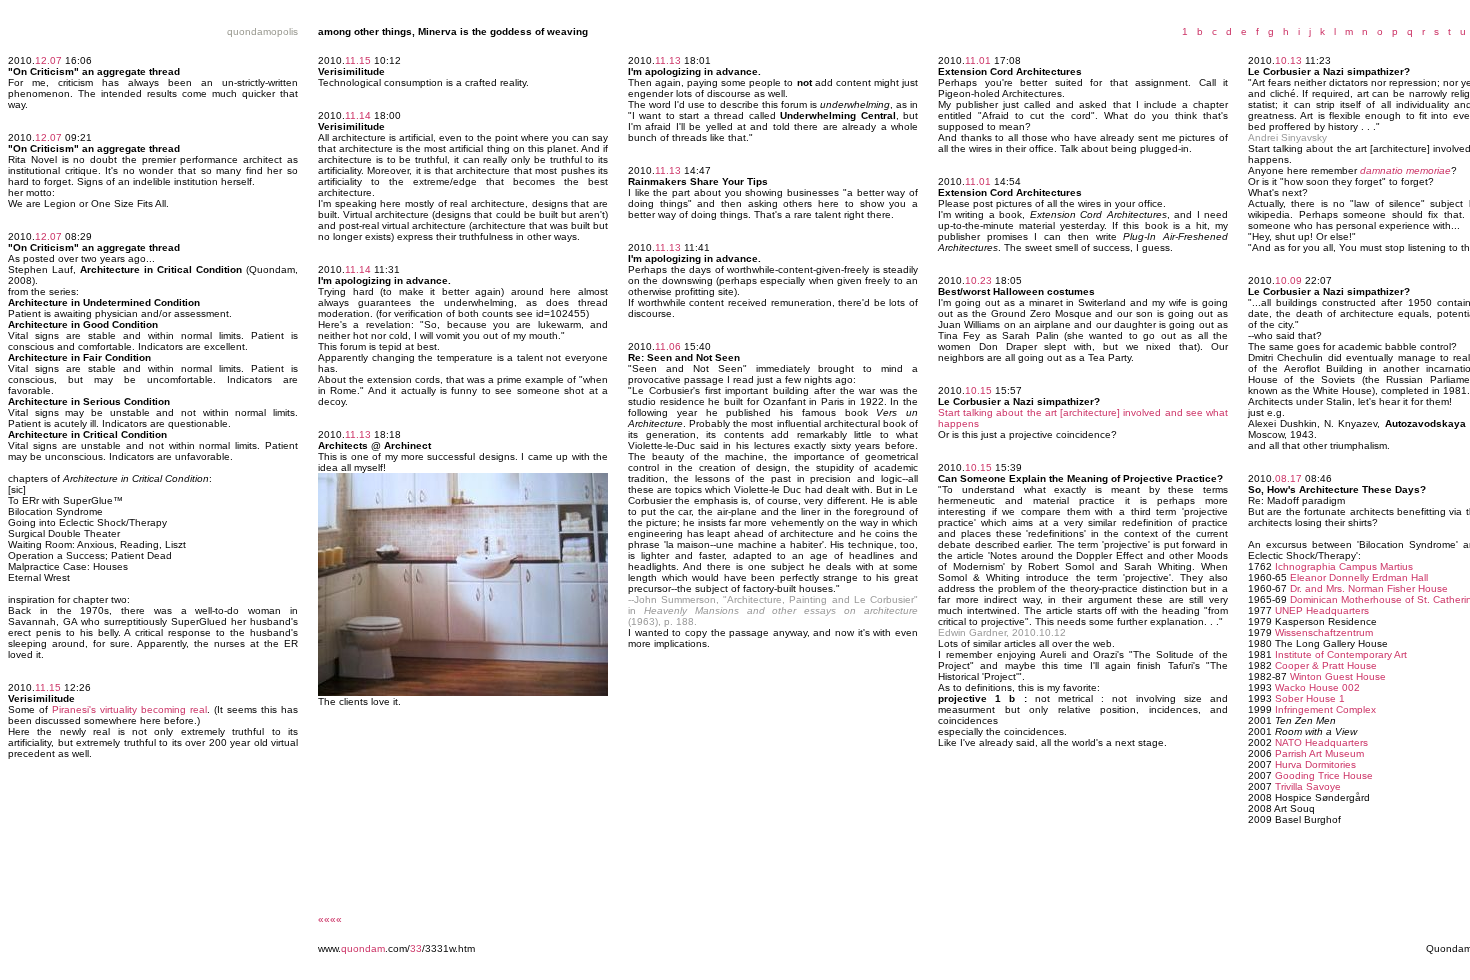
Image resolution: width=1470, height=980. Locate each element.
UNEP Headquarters (1322, 610)
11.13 (358, 434)
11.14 (358, 115)
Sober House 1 (1310, 698)
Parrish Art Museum (1319, 753)
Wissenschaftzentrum (1324, 632)
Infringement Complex (1325, 709)
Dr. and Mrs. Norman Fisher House (1369, 588)
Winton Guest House (1338, 676)
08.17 (1288, 478)
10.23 (978, 280)
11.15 (48, 687)
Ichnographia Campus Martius (1344, 566)
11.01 (978, 60)
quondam (363, 948)
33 (416, 948)
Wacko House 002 (1317, 687)
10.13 (1288, 60)
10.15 (978, 390)
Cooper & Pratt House (1326, 665)
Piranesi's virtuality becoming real (129, 709)
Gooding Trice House (1324, 775)
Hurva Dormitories (1315, 764)
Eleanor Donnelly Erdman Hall (1359, 577)
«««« (330, 919)
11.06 (668, 346)
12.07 (48, 60)
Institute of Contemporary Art (1341, 654)
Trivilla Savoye (1308, 786)
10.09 (1288, 280)
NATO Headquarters (1321, 742)
